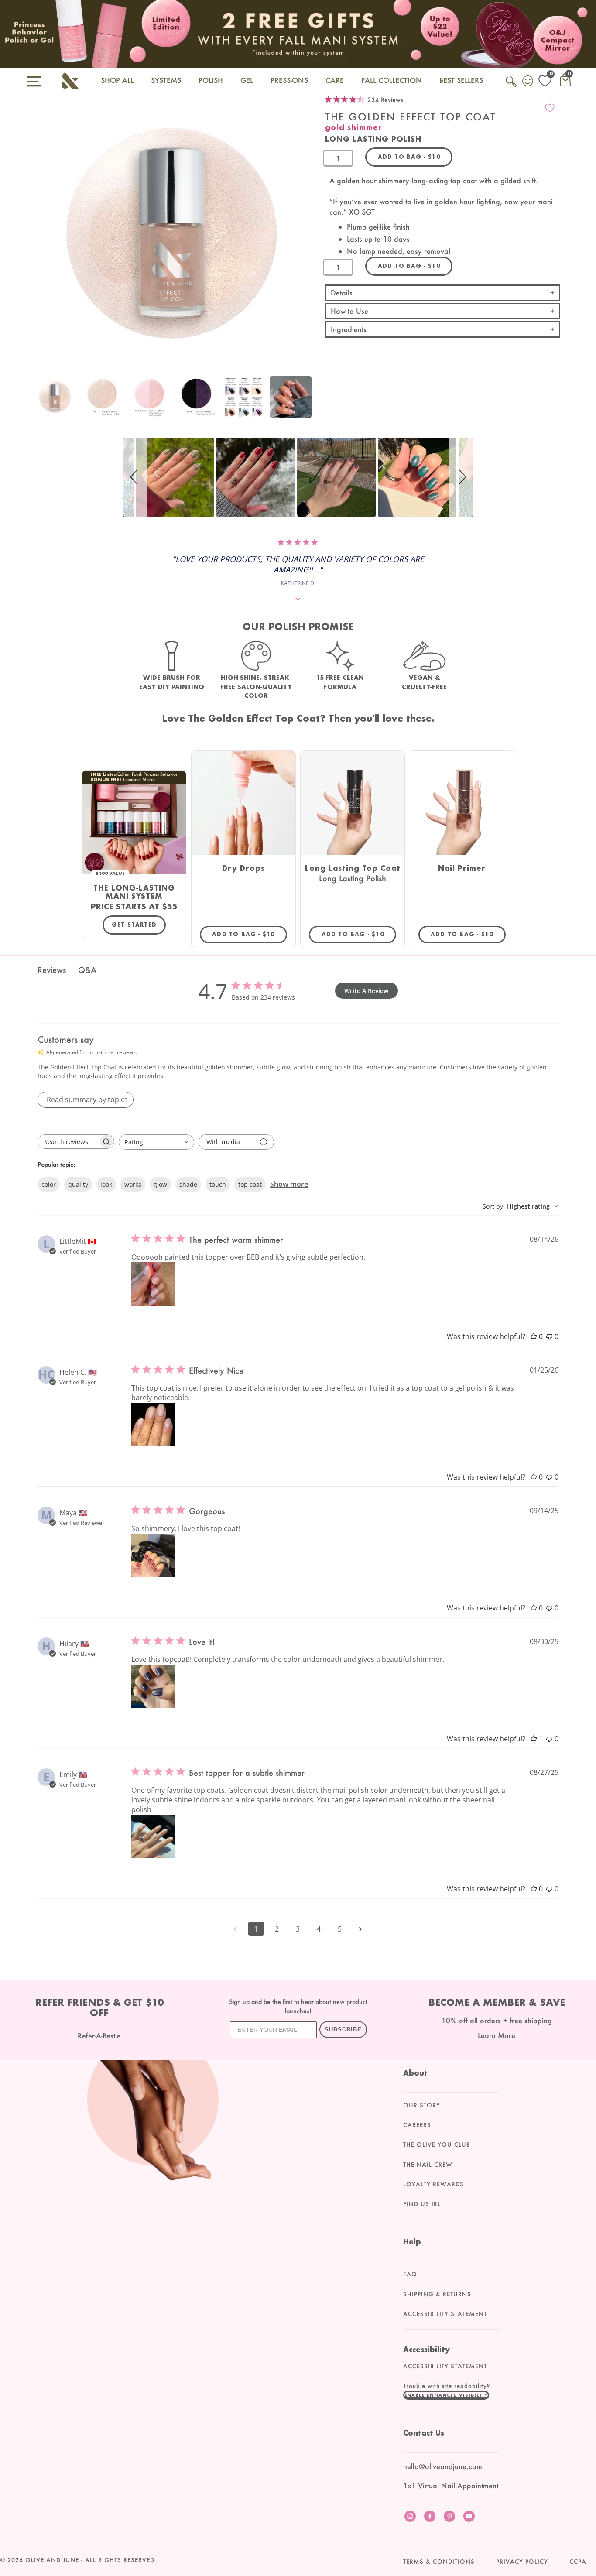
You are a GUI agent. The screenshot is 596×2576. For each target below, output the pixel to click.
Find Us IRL (422, 2204)
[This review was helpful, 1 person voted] (534, 1739)
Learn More (497, 2035)
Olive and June (52, 2560)
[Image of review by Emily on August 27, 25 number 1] (153, 1836)
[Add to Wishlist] (550, 108)
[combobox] (156, 1142)
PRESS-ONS (289, 80)
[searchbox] (68, 1142)
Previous (40, 402)
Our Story (422, 2105)
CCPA (578, 2562)
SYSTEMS (166, 80)
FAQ (410, 2274)
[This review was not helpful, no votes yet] (549, 1336)
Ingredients (349, 329)
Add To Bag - (250, 934)
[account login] (528, 82)
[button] (135, 477)
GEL (247, 80)
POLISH (211, 80)
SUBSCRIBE (343, 2030)
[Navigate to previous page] (235, 1929)
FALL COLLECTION (392, 80)
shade (188, 1184)
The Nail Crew (428, 2165)
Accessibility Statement (445, 2314)
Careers (417, 2125)
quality (78, 1184)
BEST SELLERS (461, 80)
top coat (250, 1184)
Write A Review (366, 991)
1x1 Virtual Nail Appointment (451, 2485)
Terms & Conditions (439, 2562)
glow (160, 1184)
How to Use (349, 311)
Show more (289, 1184)
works (133, 1184)
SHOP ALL (117, 80)
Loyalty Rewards (433, 2184)
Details (342, 293)
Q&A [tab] (87, 970)
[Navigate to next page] (361, 1929)
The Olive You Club (437, 2144)
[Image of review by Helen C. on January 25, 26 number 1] (153, 1425)
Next (303, 402)
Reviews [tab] (52, 970)
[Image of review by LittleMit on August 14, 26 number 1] (153, 1284)
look (106, 1184)
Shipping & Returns (437, 2294)
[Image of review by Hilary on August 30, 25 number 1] (153, 1686)
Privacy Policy (522, 2562)
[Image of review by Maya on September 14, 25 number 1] (153, 1555)
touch (218, 1184)
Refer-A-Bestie (99, 2036)
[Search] (512, 86)
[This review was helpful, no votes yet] (534, 1336)
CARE (335, 80)
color (49, 1184)
